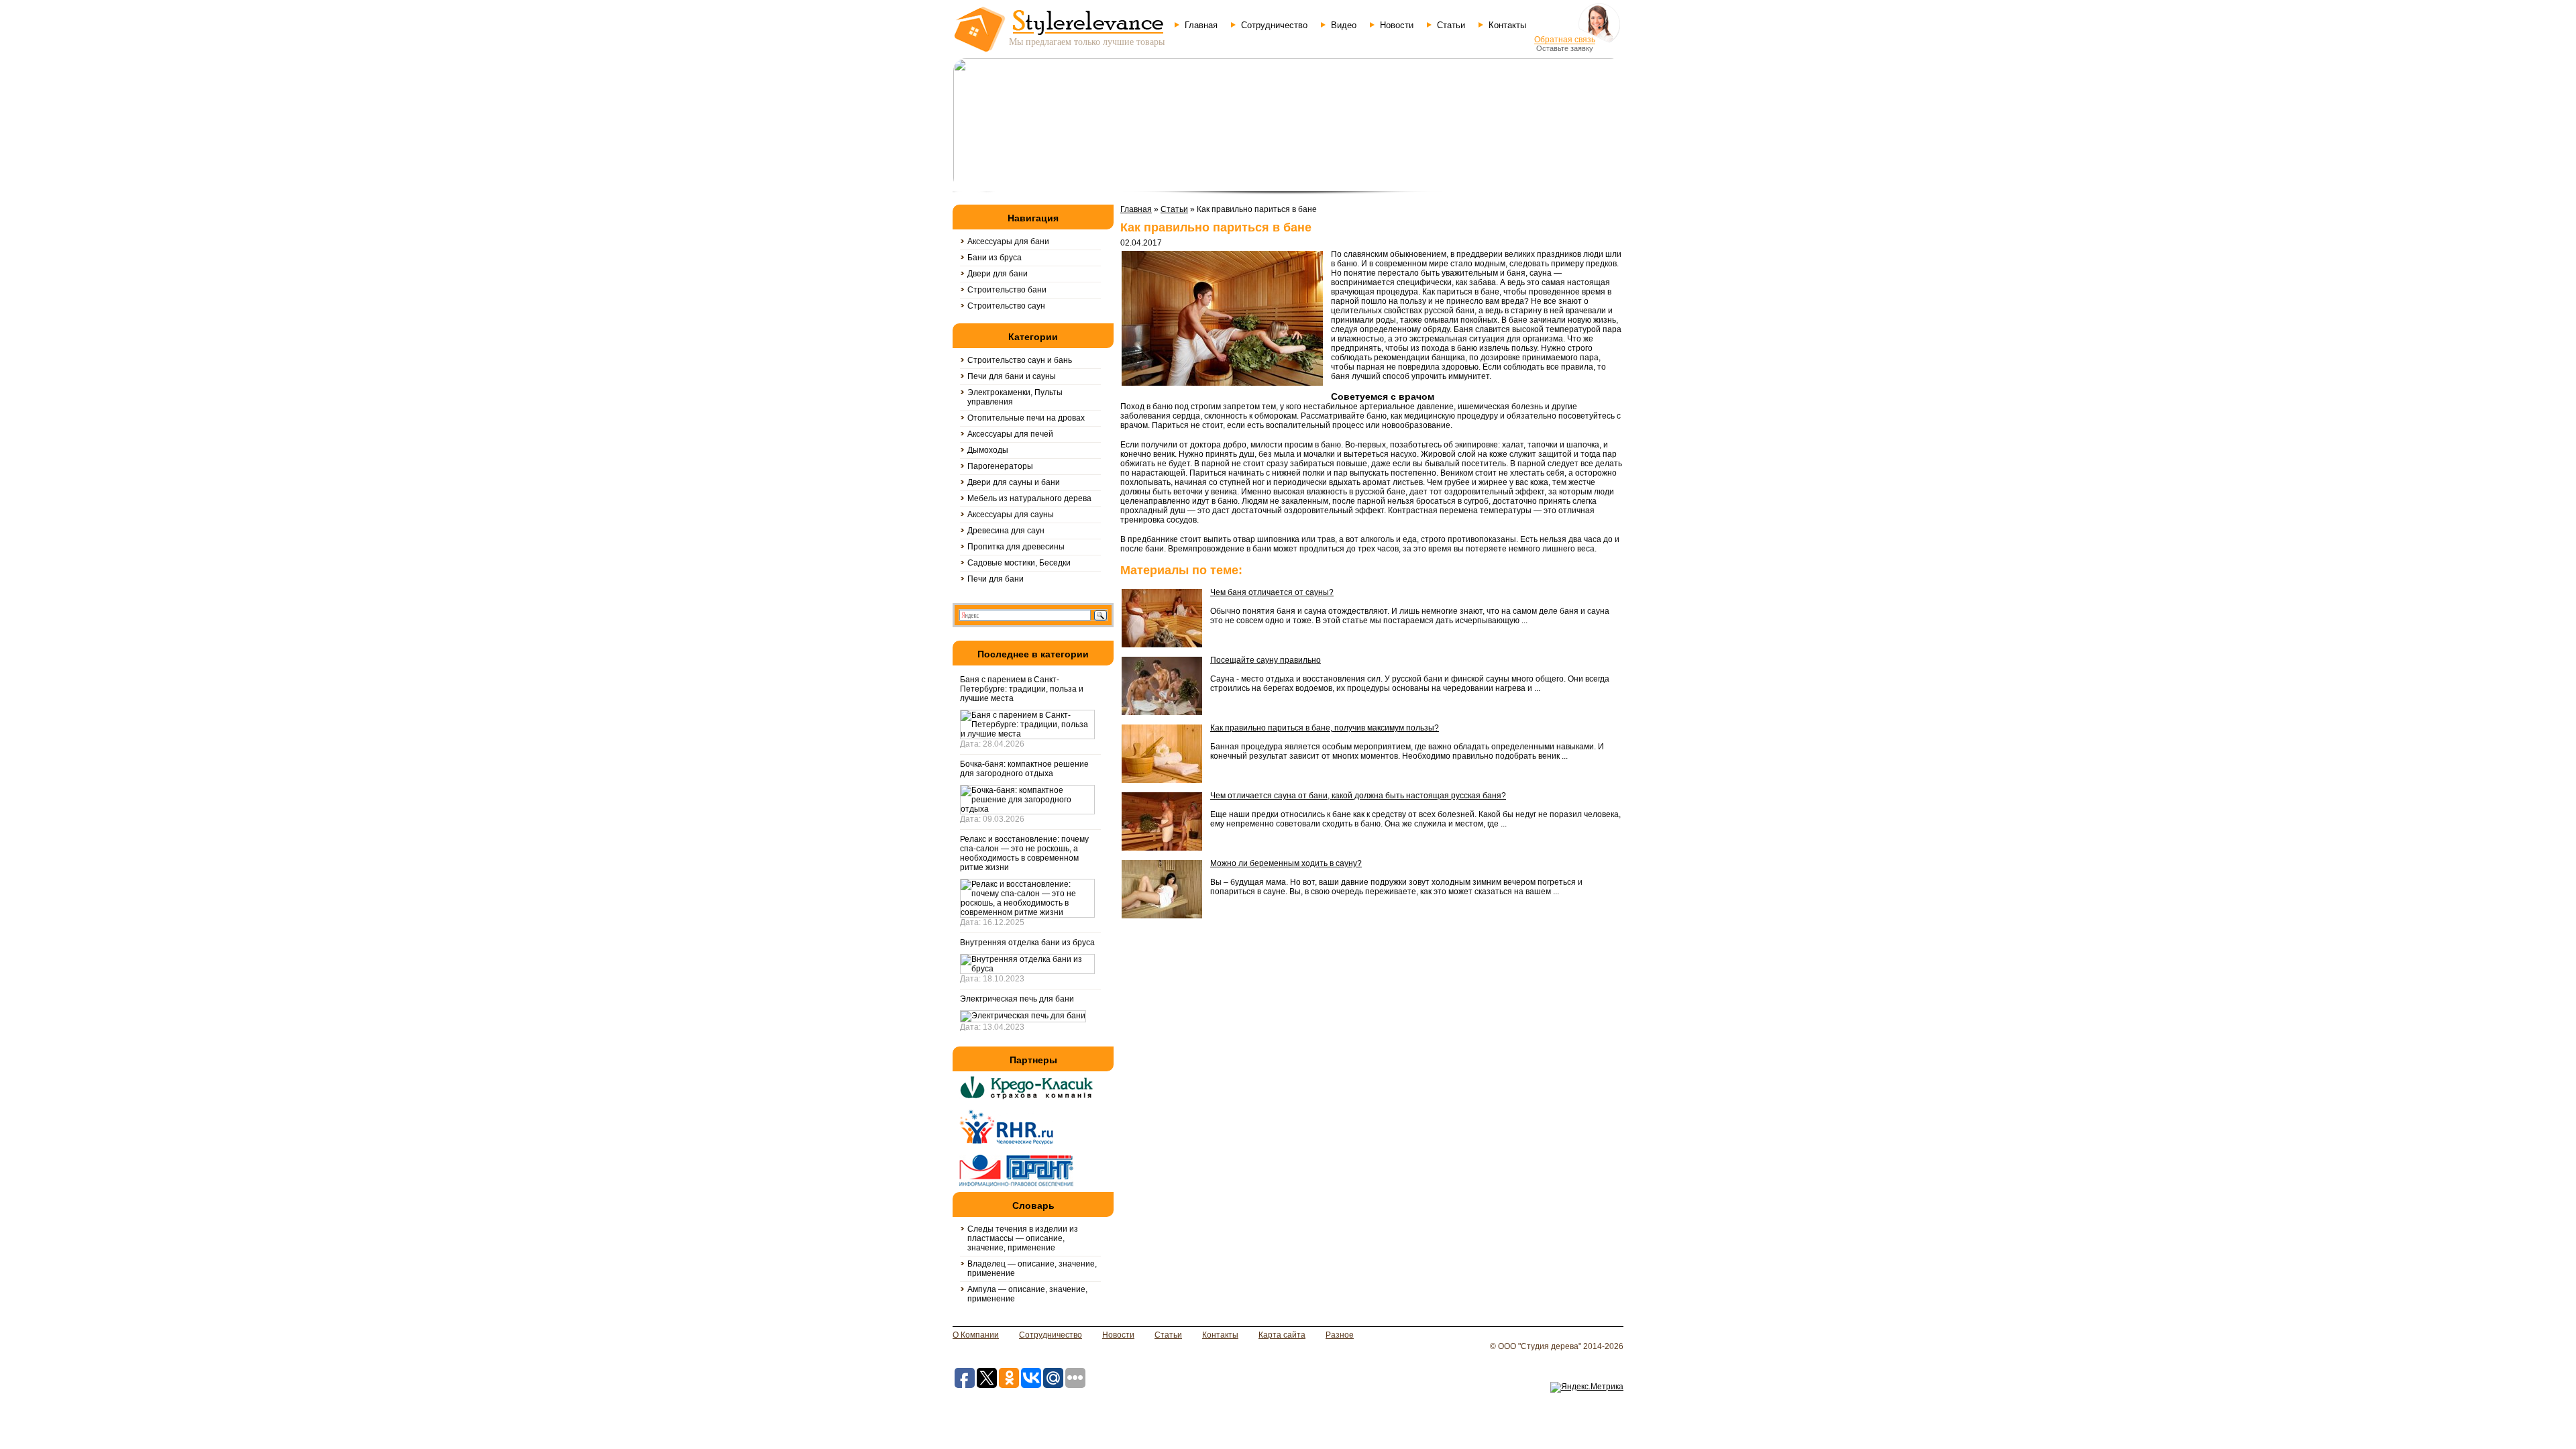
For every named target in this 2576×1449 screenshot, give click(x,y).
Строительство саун (1006, 306)
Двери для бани (998, 274)
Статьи (1451, 25)
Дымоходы (988, 450)
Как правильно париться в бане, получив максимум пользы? (1325, 728)
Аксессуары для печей (1010, 434)
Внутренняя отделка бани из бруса (1027, 943)
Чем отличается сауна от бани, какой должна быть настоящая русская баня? (1358, 796)
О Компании (976, 1335)
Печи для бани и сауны (1012, 376)
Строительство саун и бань (1020, 360)
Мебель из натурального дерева (1029, 498)
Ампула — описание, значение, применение (1027, 1294)
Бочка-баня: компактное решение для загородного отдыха (1024, 769)
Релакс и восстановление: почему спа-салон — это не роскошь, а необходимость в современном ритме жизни (1024, 853)
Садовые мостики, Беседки (1019, 563)
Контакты (1507, 25)
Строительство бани (1007, 290)
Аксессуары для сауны (1011, 515)
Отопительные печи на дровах (1026, 418)
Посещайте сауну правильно (1266, 660)
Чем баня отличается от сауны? (1272, 592)
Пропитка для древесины (1016, 547)
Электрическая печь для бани (1017, 999)
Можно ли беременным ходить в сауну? (1286, 863)
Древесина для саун (1006, 531)
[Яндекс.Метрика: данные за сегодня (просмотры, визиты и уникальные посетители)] (1587, 1387)
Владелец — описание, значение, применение (1032, 1269)
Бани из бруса (995, 258)
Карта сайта (1282, 1335)
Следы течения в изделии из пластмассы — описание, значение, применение (1023, 1238)
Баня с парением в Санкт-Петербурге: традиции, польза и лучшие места (1022, 689)
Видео (1344, 25)
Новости (1397, 25)
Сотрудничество (1274, 25)
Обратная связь (1565, 40)
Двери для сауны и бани (1014, 482)
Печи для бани (996, 579)
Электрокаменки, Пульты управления (1015, 397)
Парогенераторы (1000, 466)
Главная (1201, 25)
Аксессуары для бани (1008, 241)
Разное (1340, 1335)
